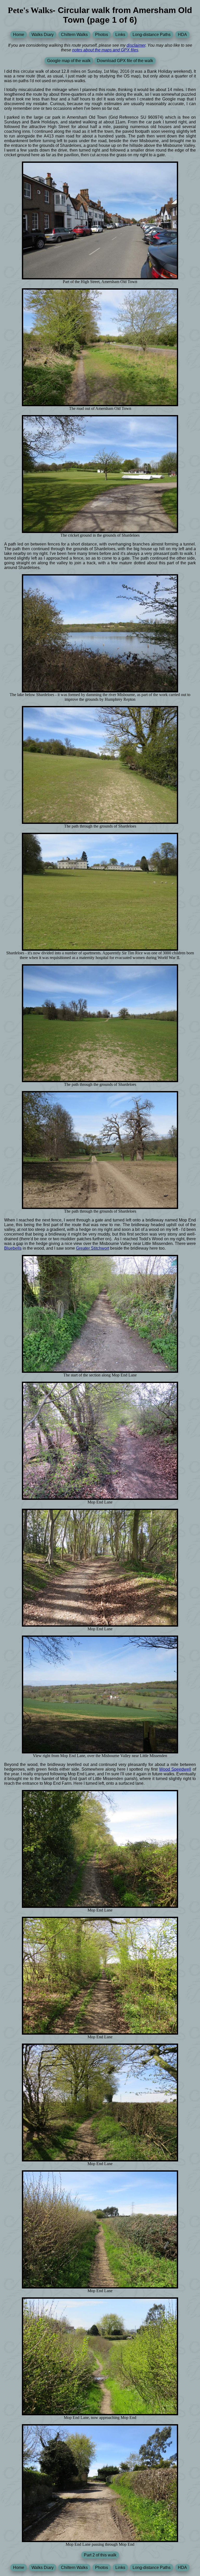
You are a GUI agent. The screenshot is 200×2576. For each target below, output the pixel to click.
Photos (102, 35)
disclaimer (136, 45)
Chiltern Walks (74, 35)
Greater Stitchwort (93, 1248)
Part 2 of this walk (100, 2555)
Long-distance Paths (152, 35)
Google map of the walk (69, 61)
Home (19, 35)
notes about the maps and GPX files (105, 50)
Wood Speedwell (175, 1769)
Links (120, 35)
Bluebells (13, 1248)
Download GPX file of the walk (125, 61)
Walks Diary (43, 35)
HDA (182, 35)
